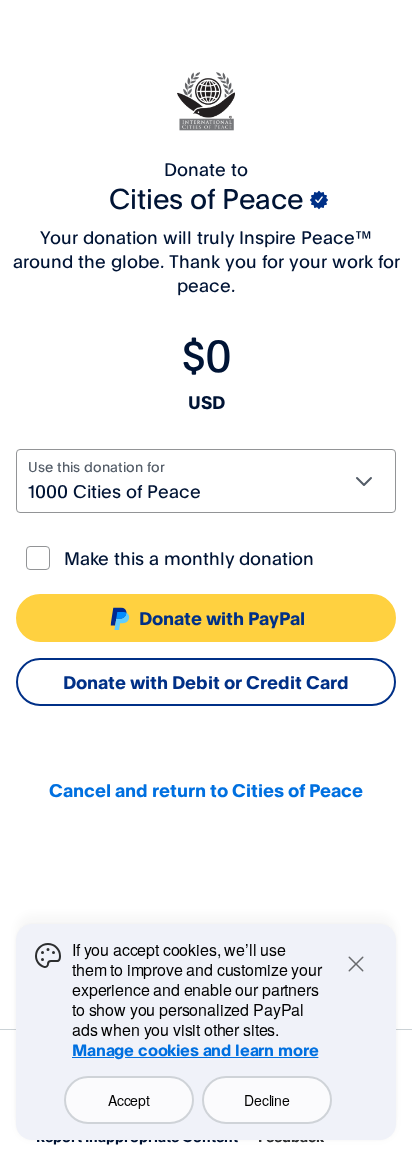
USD (206, 402)
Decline (266, 1100)
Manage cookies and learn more (195, 1050)
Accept (128, 1100)
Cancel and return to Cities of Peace (206, 790)
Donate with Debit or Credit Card (206, 682)
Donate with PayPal (222, 618)
